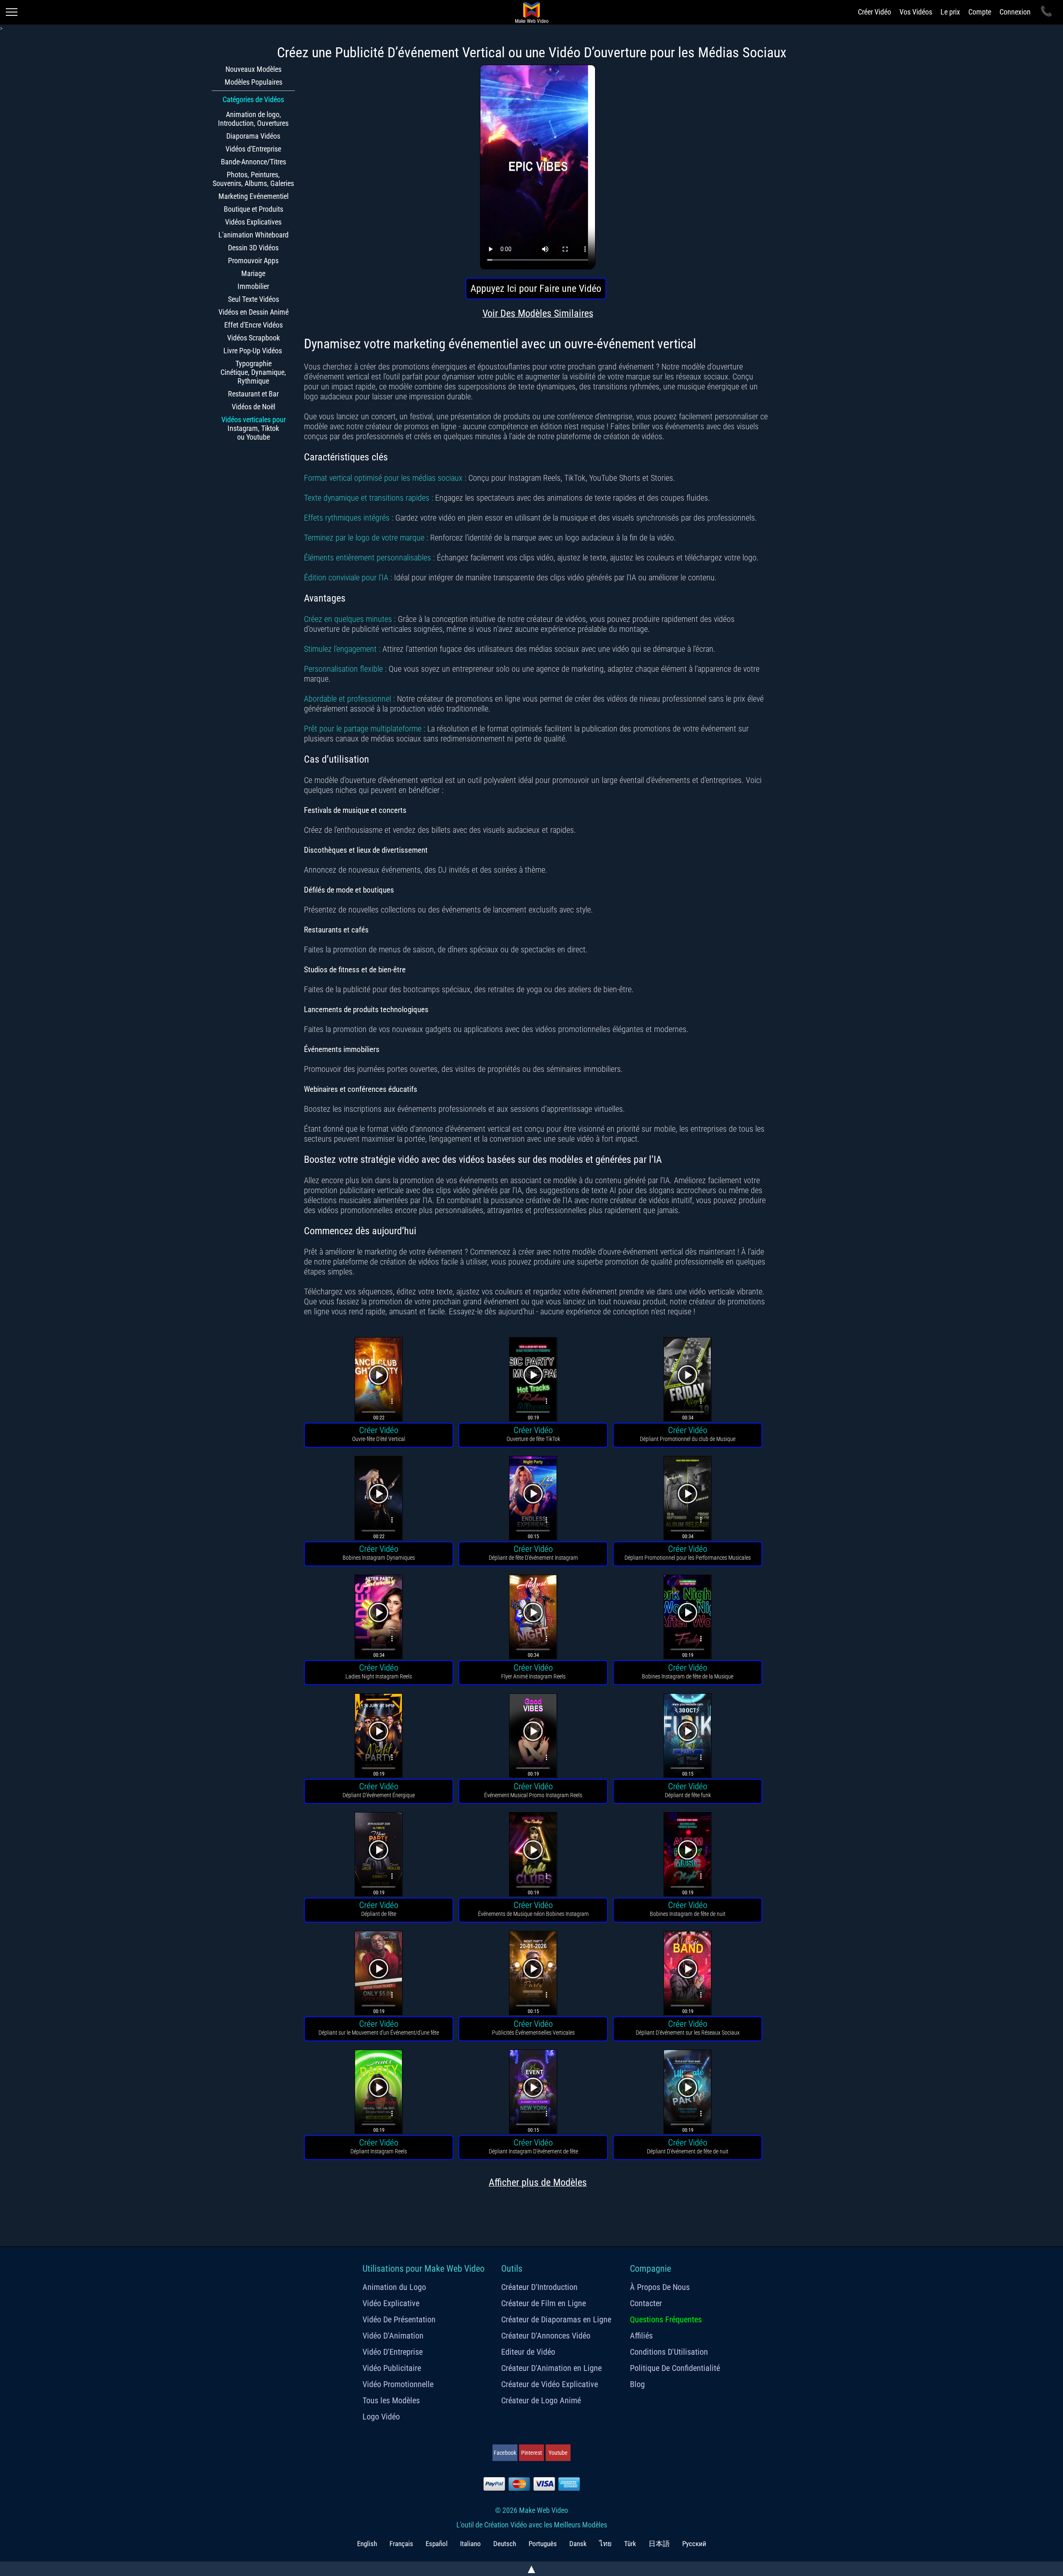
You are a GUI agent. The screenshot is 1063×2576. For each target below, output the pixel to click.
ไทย (605, 2544)
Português (543, 2544)
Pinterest (531, 2453)
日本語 (659, 2544)
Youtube (558, 2453)
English (367, 2544)
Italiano (470, 2544)
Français (401, 2544)
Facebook (505, 2453)
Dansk (578, 2544)
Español (437, 2544)
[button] (379, 1381)
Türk (630, 2544)
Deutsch (505, 2544)
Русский (694, 2544)
